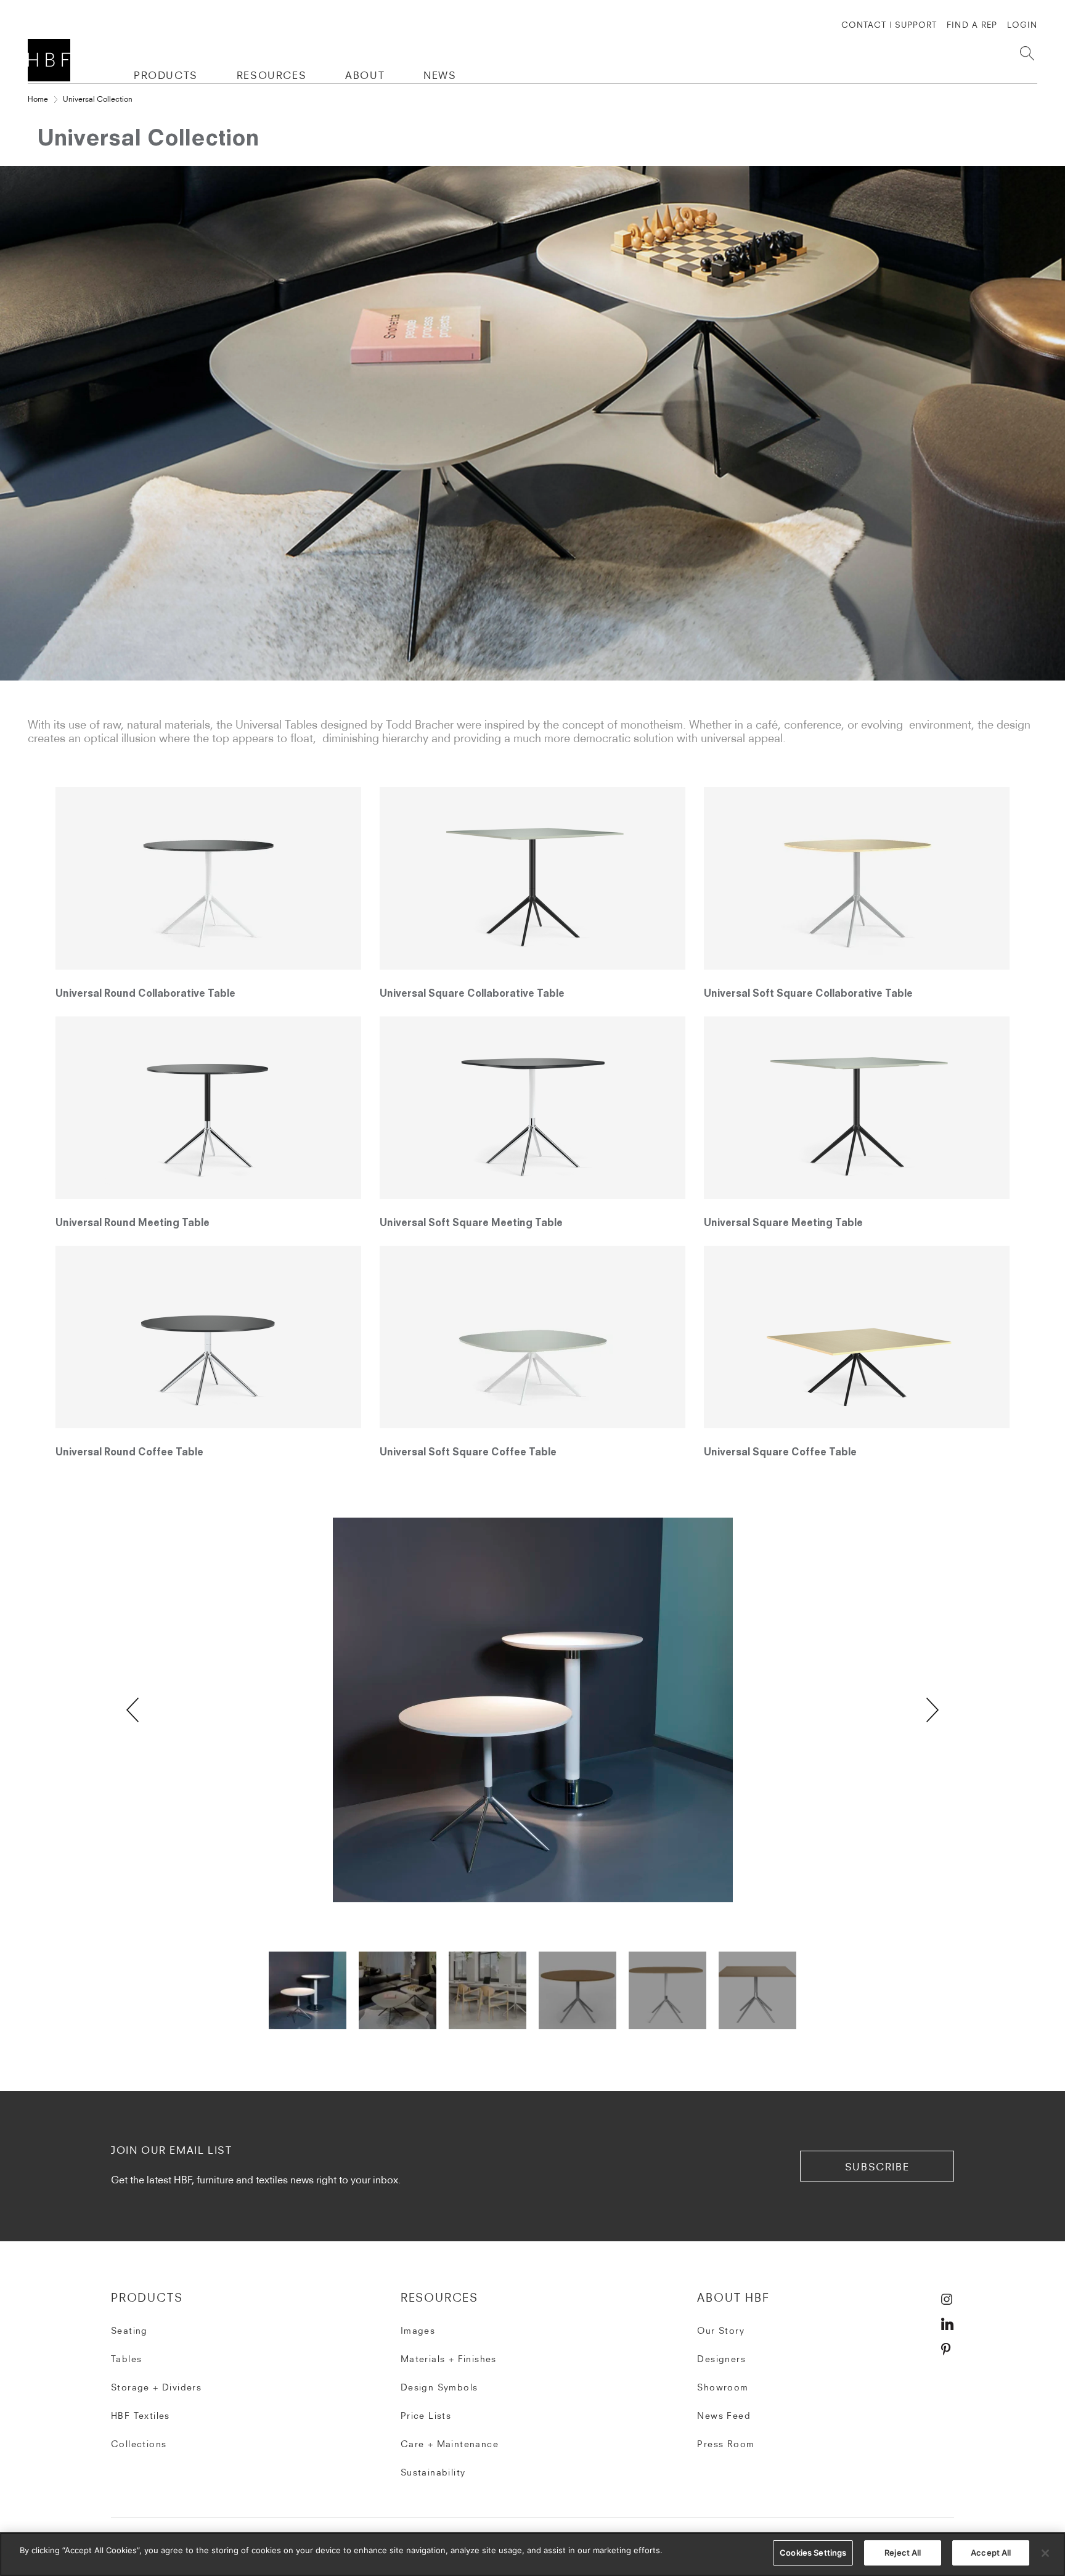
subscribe (877, 2167)
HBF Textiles (141, 2416)
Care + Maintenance (450, 2444)
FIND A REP (972, 25)
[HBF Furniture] (51, 60)
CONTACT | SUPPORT (889, 25)
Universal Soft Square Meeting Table (471, 1224)
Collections (139, 2444)
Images (418, 2331)
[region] (532, 2554)
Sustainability (433, 2472)
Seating (129, 2331)
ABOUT (365, 75)
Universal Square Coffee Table (780, 1453)
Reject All (903, 2553)
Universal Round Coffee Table (129, 1453)
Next (932, 1710)
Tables (126, 2359)
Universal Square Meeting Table (783, 1224)
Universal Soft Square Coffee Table (468, 1453)
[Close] (1045, 2553)
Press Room (726, 2444)
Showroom (723, 2387)
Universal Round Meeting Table (133, 1224)
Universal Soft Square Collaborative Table (808, 994)
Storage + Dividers (156, 2387)
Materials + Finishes (449, 2359)
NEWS (440, 75)
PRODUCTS (166, 75)
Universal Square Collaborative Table (472, 994)
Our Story (721, 2331)
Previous (133, 1710)
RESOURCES (271, 75)
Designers (721, 2359)
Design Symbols (439, 2387)
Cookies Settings (813, 2553)
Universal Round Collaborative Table (145, 994)
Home (38, 99)
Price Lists (426, 2416)
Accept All (991, 2553)
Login (1022, 25)
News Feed (724, 2416)
